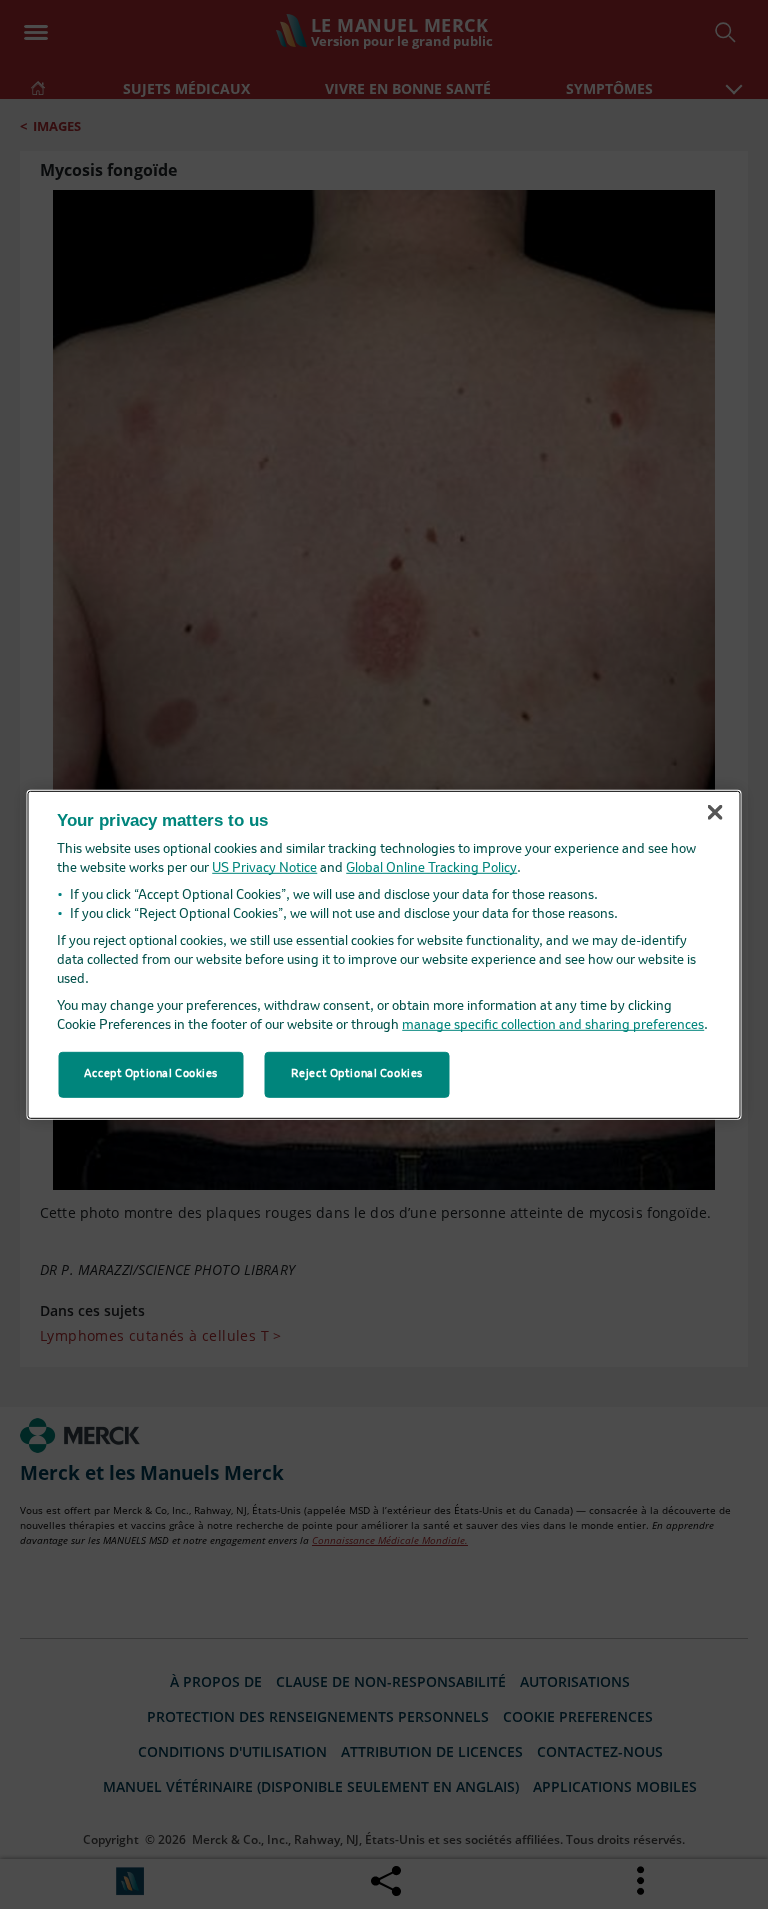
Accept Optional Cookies (151, 1074)
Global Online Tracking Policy (431, 868)
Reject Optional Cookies (357, 1074)
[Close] (715, 813)
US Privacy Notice (264, 868)
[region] (384, 954)
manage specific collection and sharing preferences (553, 1025)
